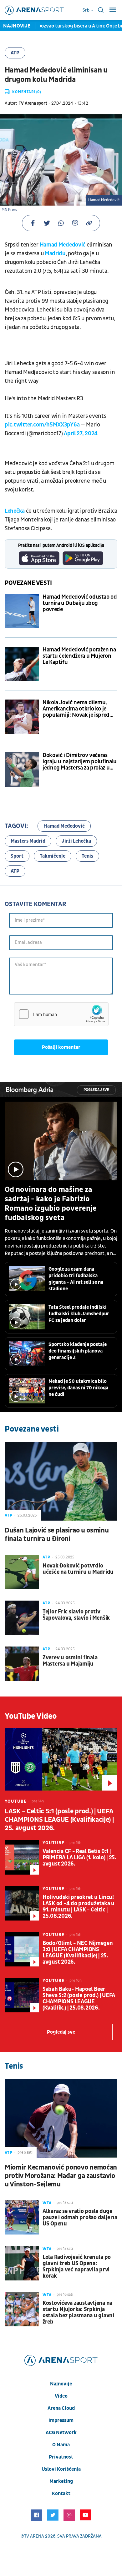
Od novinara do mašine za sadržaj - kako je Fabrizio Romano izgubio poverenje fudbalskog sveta (51, 1204)
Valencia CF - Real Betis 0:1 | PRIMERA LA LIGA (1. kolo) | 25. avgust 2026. (79, 1858)
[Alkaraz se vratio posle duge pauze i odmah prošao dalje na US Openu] (22, 2217)
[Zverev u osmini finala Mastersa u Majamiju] (22, 1664)
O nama (61, 2445)
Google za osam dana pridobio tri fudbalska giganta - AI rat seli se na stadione (76, 1279)
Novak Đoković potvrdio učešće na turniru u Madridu (78, 1569)
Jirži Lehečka (76, 841)
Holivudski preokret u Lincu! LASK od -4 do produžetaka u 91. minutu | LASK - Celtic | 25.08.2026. (79, 1907)
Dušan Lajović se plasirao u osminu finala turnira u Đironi (57, 1535)
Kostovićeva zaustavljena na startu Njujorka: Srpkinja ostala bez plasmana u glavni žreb (78, 2313)
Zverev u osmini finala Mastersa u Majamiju (70, 1661)
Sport (17, 856)
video (61, 2396)
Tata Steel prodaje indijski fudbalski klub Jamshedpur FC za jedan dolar (79, 1314)
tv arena (34, 2536)
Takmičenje (53, 856)
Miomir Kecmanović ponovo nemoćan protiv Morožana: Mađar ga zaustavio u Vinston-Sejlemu (61, 2176)
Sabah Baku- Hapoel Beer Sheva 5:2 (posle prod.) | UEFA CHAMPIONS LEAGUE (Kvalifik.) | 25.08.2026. (79, 1999)
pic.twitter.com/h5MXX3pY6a (42, 425)
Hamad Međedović (63, 245)
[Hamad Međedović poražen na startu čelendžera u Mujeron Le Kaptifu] (22, 664)
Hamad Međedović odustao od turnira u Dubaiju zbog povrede (80, 603)
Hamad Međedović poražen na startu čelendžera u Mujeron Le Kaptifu (79, 656)
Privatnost (61, 2457)
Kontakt (61, 2494)
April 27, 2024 (81, 433)
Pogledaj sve (96, 1090)
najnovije (61, 2384)
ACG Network (61, 2433)
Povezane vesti (28, 583)
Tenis (87, 856)
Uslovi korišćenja (61, 2469)
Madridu (55, 254)
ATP (15, 53)
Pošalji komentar (61, 1047)
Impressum (61, 2420)
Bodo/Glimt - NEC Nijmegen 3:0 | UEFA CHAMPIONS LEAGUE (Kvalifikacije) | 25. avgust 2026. (78, 1953)
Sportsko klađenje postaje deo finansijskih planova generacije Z (78, 1351)
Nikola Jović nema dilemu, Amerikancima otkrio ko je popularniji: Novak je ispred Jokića (76, 709)
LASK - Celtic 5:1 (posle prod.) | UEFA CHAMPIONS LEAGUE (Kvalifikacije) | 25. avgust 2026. (59, 1820)
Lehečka (15, 511)
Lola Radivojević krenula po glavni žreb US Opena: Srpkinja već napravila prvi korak (77, 2267)
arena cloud (61, 2408)
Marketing (61, 2481)
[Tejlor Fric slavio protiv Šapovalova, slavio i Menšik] (22, 1618)
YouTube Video (31, 1716)
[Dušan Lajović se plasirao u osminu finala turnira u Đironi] (61, 1481)
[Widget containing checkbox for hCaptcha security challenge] (61, 1014)
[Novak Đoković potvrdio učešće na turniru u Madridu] (22, 1572)
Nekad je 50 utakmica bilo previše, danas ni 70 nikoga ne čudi (78, 1388)
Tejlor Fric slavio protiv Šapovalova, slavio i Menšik (76, 1615)
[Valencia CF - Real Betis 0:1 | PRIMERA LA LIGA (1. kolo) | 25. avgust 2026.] (22, 1857)
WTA (47, 2203)
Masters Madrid (28, 841)
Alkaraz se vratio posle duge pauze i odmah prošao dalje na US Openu (80, 2218)
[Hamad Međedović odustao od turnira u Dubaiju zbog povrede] (22, 611)
